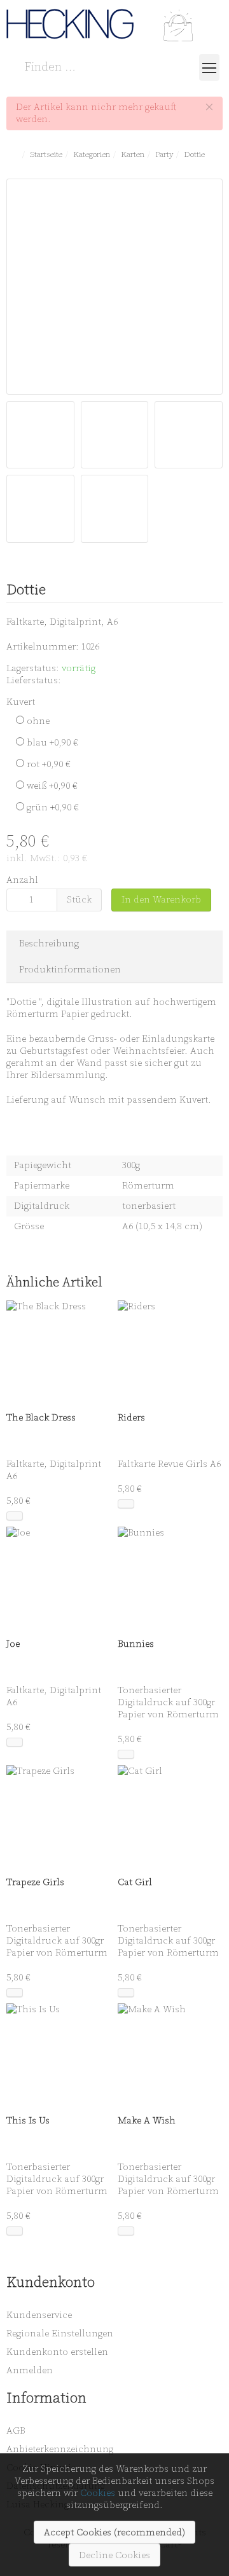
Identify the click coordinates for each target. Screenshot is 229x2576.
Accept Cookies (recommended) (114, 2532)
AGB (16, 2431)
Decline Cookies (114, 2555)
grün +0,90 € (52, 808)
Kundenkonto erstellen (57, 2352)
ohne (37, 721)
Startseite (46, 154)
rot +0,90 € (47, 764)
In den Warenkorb (161, 900)
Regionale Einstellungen (60, 2334)
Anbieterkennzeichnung (60, 2449)
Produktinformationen (70, 970)
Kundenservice (39, 2315)
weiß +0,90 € (51, 786)
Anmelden (30, 2370)
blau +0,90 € (51, 743)
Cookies (98, 2493)
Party (164, 154)
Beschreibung (49, 944)
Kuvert (21, 702)
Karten (133, 154)
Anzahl (22, 880)
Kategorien (92, 154)
